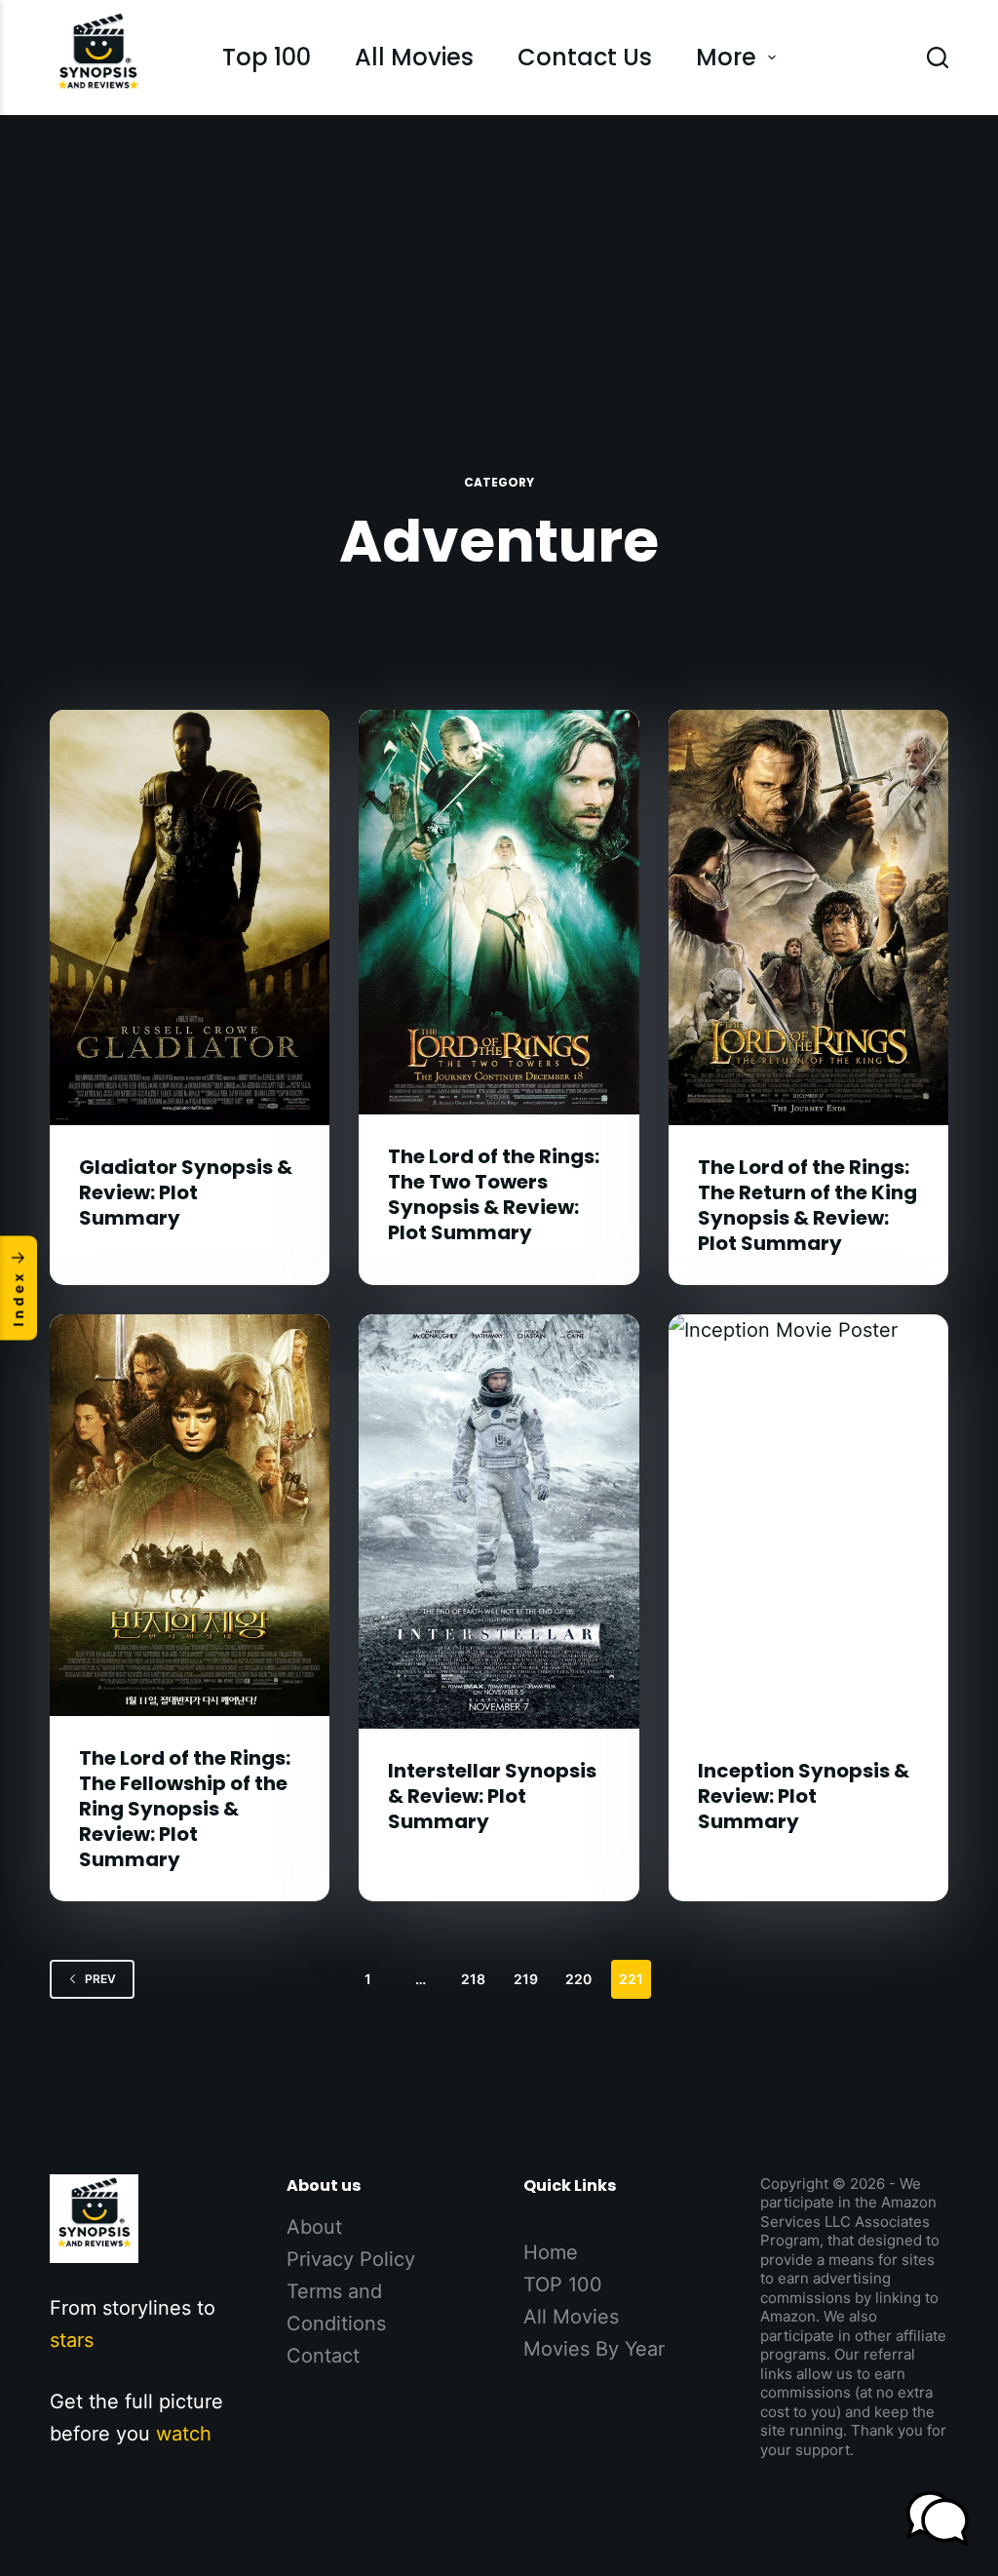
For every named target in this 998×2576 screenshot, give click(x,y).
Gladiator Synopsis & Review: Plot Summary (186, 1192)
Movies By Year (594, 2349)
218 (473, 1979)
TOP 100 (563, 2284)
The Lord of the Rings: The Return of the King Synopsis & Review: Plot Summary (807, 1205)
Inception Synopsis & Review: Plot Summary (804, 1796)
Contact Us (585, 57)
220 (578, 1979)
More (726, 57)
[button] (938, 2518)
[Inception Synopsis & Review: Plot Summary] (808, 1522)
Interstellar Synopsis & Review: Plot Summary (492, 1796)
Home (551, 2252)
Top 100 (267, 57)
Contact (323, 2356)
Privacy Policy (351, 2259)
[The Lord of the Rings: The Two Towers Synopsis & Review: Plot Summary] (499, 912)
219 (526, 1979)
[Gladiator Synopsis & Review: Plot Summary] (190, 917)
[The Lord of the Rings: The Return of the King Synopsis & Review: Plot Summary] (808, 917)
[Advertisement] (499, 261)
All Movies (414, 57)
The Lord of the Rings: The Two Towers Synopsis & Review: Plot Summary (494, 1194)
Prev (100, 1979)
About (314, 2227)
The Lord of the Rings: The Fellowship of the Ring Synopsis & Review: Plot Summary (185, 1809)
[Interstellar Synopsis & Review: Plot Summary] (499, 1522)
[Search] (938, 58)
